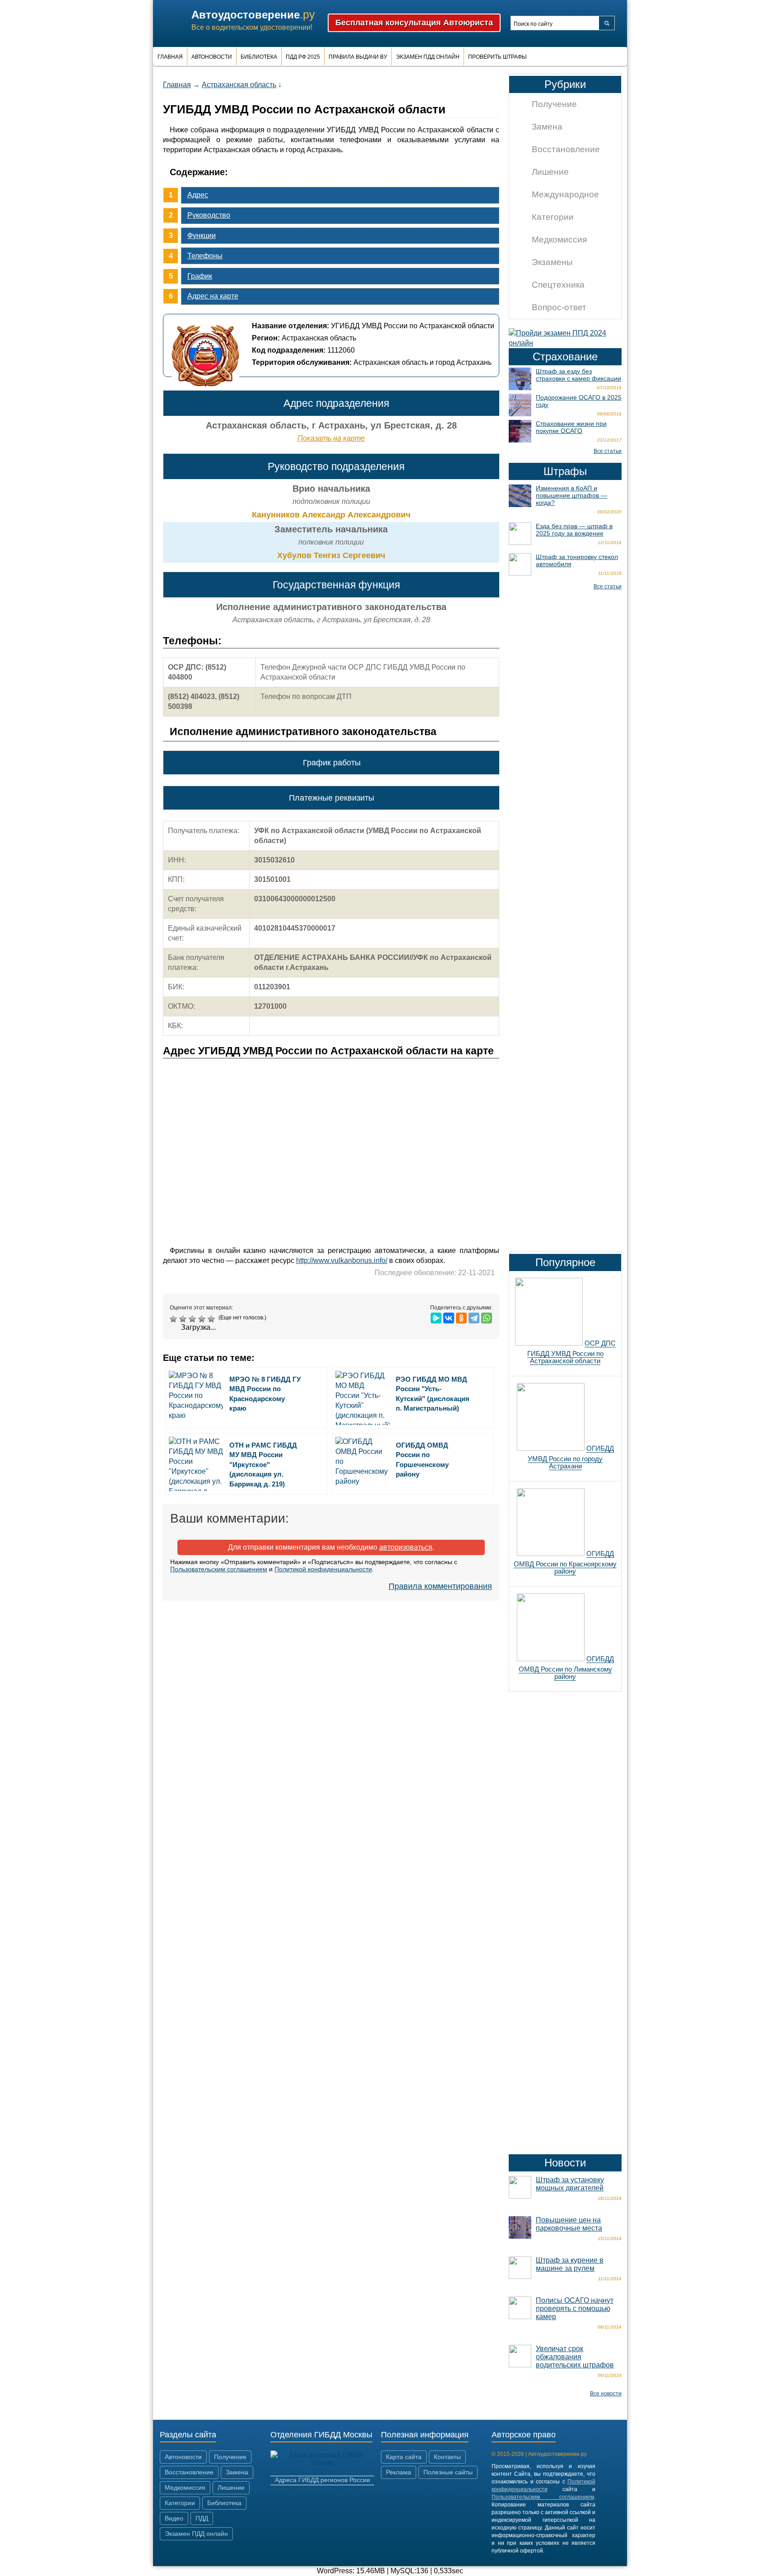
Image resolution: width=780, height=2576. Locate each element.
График (200, 276)
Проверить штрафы (497, 57)
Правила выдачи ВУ (358, 57)
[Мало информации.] (193, 1319)
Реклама (399, 2472)
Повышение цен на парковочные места (569, 2224)
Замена (547, 127)
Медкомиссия (559, 240)
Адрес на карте (213, 296)
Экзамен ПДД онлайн (428, 57)
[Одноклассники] (461, 1318)
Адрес (198, 195)
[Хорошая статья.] (203, 1319)
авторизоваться (406, 1547)
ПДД (202, 2518)
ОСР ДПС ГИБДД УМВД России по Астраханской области (571, 1352)
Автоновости (212, 57)
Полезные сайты (448, 2472)
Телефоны (205, 256)
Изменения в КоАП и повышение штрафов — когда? (571, 495)
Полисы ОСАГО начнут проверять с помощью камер (575, 2308)
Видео (174, 2518)
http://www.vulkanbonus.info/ (342, 1260)
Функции (202, 235)
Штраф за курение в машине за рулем (570, 2264)
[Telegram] (474, 1318)
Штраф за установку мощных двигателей (570, 2184)
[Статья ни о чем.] (174, 1319)
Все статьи (608, 451)
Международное (565, 194)
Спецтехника (558, 285)
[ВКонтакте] (449, 1318)
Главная (170, 57)
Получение (554, 104)
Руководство (209, 215)
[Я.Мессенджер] (436, 1318)
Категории (553, 217)
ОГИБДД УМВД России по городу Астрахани (571, 1457)
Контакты (447, 2457)
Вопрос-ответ (559, 307)
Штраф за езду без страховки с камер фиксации (578, 375)
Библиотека (259, 57)
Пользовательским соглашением (219, 1569)
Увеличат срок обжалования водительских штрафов (575, 2357)
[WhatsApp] (487, 1318)
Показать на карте (331, 438)
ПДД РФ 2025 (303, 57)
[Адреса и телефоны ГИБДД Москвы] (322, 2462)
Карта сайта (404, 2457)
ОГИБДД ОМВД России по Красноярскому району (565, 1562)
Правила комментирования (440, 1586)
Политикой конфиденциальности (323, 1569)
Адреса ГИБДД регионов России (323, 2480)
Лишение (550, 172)
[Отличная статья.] (212, 1319)
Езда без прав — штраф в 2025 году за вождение (574, 530)
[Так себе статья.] (184, 1319)
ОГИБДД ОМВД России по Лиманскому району (566, 1668)
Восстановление (566, 149)
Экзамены (552, 262)
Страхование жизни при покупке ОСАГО (571, 427)
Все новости (606, 2394)
